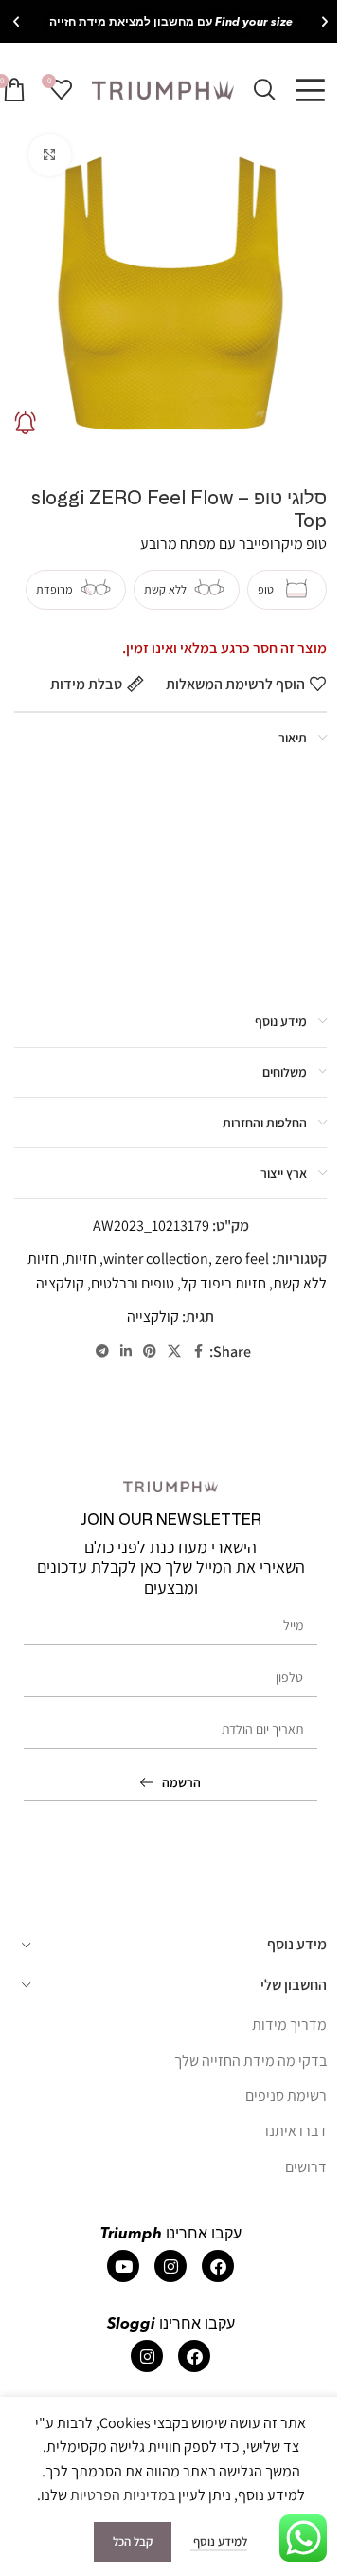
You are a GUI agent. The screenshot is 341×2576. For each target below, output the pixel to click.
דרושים (306, 2167)
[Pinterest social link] (150, 1352)
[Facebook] (218, 2266)
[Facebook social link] (198, 1352)
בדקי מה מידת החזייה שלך (251, 2061)
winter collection (156, 1259)
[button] (325, 22)
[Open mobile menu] (311, 90)
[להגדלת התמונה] (50, 155)
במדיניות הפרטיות (123, 2495)
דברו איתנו (296, 2131)
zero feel (242, 1259)
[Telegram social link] (102, 1352)
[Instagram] (170, 2266)
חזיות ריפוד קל (224, 1283)
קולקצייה (153, 1316)
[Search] (264, 90)
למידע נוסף (219, 2541)
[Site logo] (163, 89)
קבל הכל (133, 2541)
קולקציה (60, 1283)
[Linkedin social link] (126, 1352)
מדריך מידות (289, 2025)
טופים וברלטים (133, 1283)
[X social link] (174, 1352)
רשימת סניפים (286, 2096)
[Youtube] (123, 2266)
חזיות (81, 1259)
